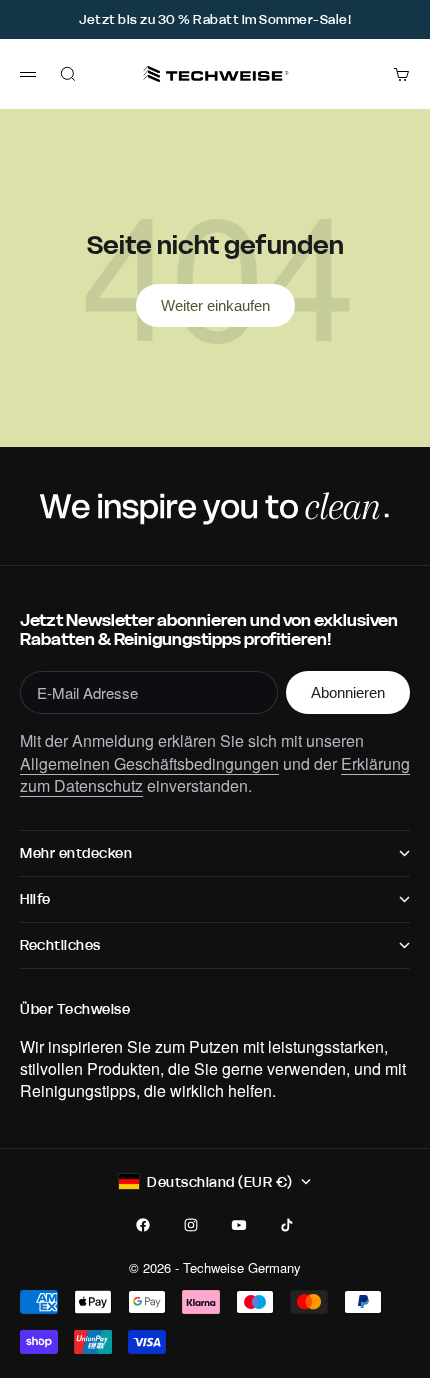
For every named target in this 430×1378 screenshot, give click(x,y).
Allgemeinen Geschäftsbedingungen (149, 763)
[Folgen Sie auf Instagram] (191, 1225)
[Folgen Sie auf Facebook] (143, 1225)
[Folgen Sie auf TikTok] (287, 1225)
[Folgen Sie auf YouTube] (239, 1225)
